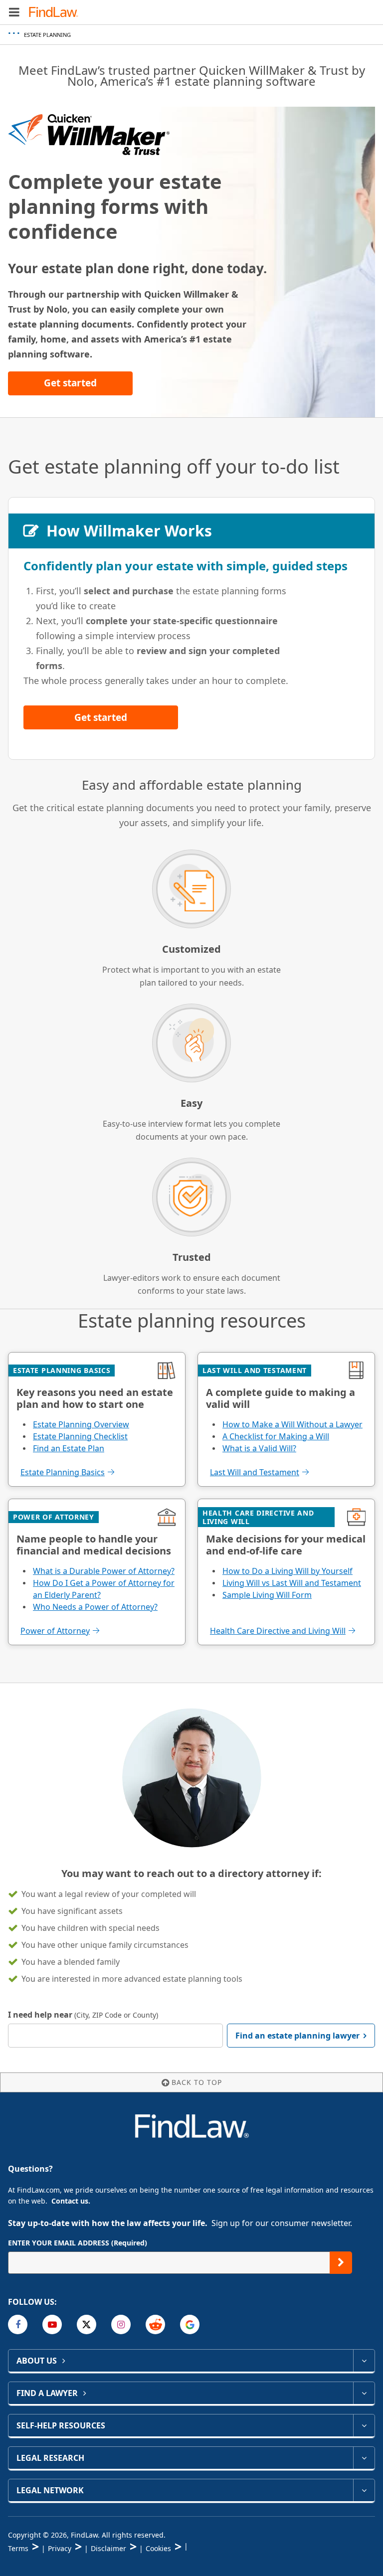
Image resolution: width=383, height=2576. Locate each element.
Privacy (60, 2548)
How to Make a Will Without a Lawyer (292, 1424)
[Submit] (341, 2263)
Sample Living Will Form (267, 1595)
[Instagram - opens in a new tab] (121, 2324)
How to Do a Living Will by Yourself (287, 1571)
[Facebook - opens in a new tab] (18, 2324)
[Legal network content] (364, 2490)
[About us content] (364, 2361)
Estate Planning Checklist (80, 1436)
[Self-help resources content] (364, 2425)
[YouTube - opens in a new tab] (52, 2324)
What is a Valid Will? (259, 1448)
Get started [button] (70, 383)
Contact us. (71, 2201)
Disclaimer (108, 2548)
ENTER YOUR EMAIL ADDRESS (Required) (78, 2243)
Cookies (158, 2548)
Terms (18, 2548)
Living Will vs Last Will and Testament (292, 1583)
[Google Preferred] (190, 2324)
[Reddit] (155, 2324)
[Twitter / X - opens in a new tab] (87, 2324)
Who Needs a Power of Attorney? (95, 1607)
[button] (14, 12)
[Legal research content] (364, 2458)
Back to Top (197, 2082)
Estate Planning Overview (81, 1424)
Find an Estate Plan (69, 1448)
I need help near (83, 2015)
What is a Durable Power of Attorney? (104, 1571)
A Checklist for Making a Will (276, 1436)
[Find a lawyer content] (364, 2393)
